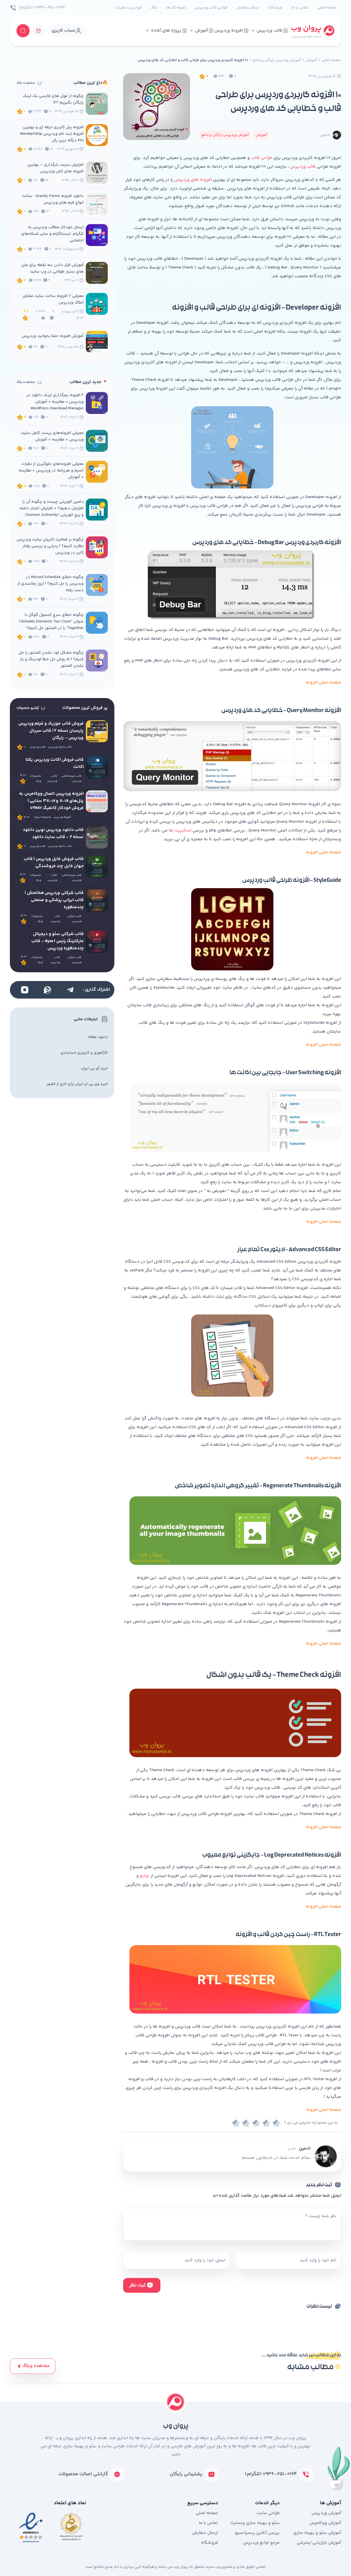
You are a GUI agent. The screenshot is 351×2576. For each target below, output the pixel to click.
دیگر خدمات (267, 2503)
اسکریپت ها (181, 830)
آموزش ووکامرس (325, 2523)
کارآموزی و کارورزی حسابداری (84, 1053)
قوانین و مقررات (128, 8)
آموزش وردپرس (326, 2513)
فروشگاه (275, 8)
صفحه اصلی (327, 8)
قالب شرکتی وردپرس (74, 919)
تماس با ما (300, 8)
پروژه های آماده (166, 31)
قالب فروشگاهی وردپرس (71, 779)
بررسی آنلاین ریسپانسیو (257, 2533)
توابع (145, 1876)
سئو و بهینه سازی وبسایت (255, 2523)
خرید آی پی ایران (94, 1068)
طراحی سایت (268, 2513)
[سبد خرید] (38, 31)
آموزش (201, 31)
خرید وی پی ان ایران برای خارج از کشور (77, 1084)
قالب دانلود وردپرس (60, 747)
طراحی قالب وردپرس (211, 8)
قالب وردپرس (269, 31)
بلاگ (154, 8)
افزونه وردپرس (229, 31)
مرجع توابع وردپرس (261, 2543)
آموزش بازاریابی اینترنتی (319, 2543)
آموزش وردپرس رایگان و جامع (277, 60)
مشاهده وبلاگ (36, 2366)
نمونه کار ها (176, 8)
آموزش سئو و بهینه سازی (317, 2533)
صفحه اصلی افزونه (324, 852)
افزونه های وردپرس (193, 180)
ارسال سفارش (248, 8)
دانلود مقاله (98, 1037)
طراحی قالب (262, 158)
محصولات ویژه (35, 779)
